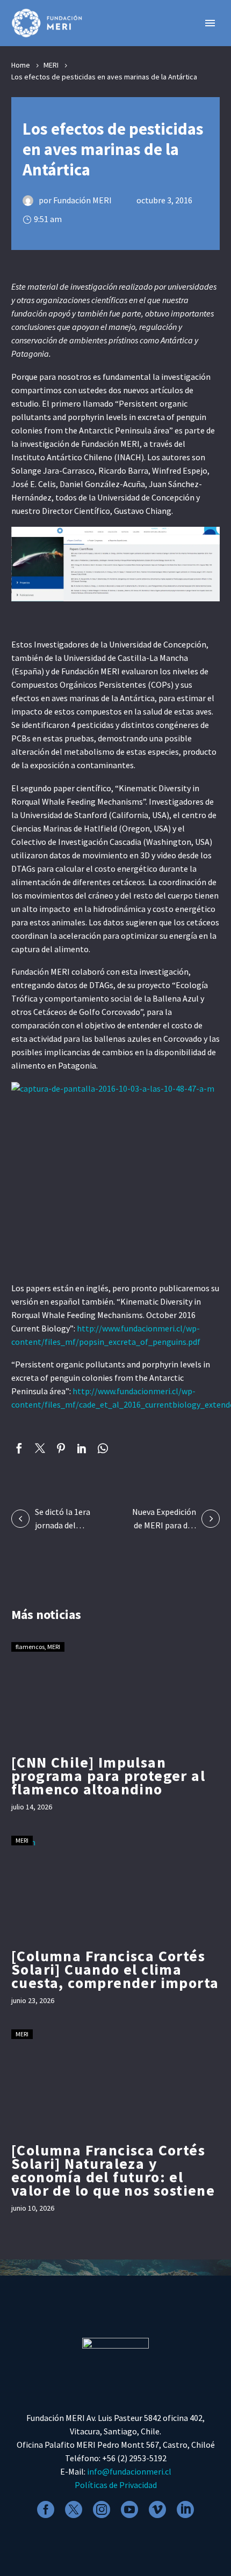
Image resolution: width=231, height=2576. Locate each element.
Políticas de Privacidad (116, 2485)
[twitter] (74, 2509)
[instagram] (102, 2509)
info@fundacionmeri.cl (129, 2471)
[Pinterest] (61, 1448)
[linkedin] (185, 2509)
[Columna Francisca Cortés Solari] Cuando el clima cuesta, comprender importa (115, 1969)
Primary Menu (210, 23)
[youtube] (129, 2509)
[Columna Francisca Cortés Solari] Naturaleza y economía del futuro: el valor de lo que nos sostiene (113, 2170)
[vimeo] (157, 2509)
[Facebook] (19, 1448)
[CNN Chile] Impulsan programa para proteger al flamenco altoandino (108, 1776)
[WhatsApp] (103, 1448)
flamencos (30, 1647)
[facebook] (46, 2509)
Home (21, 65)
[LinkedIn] (82, 1448)
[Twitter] (40, 1448)
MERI (51, 65)
